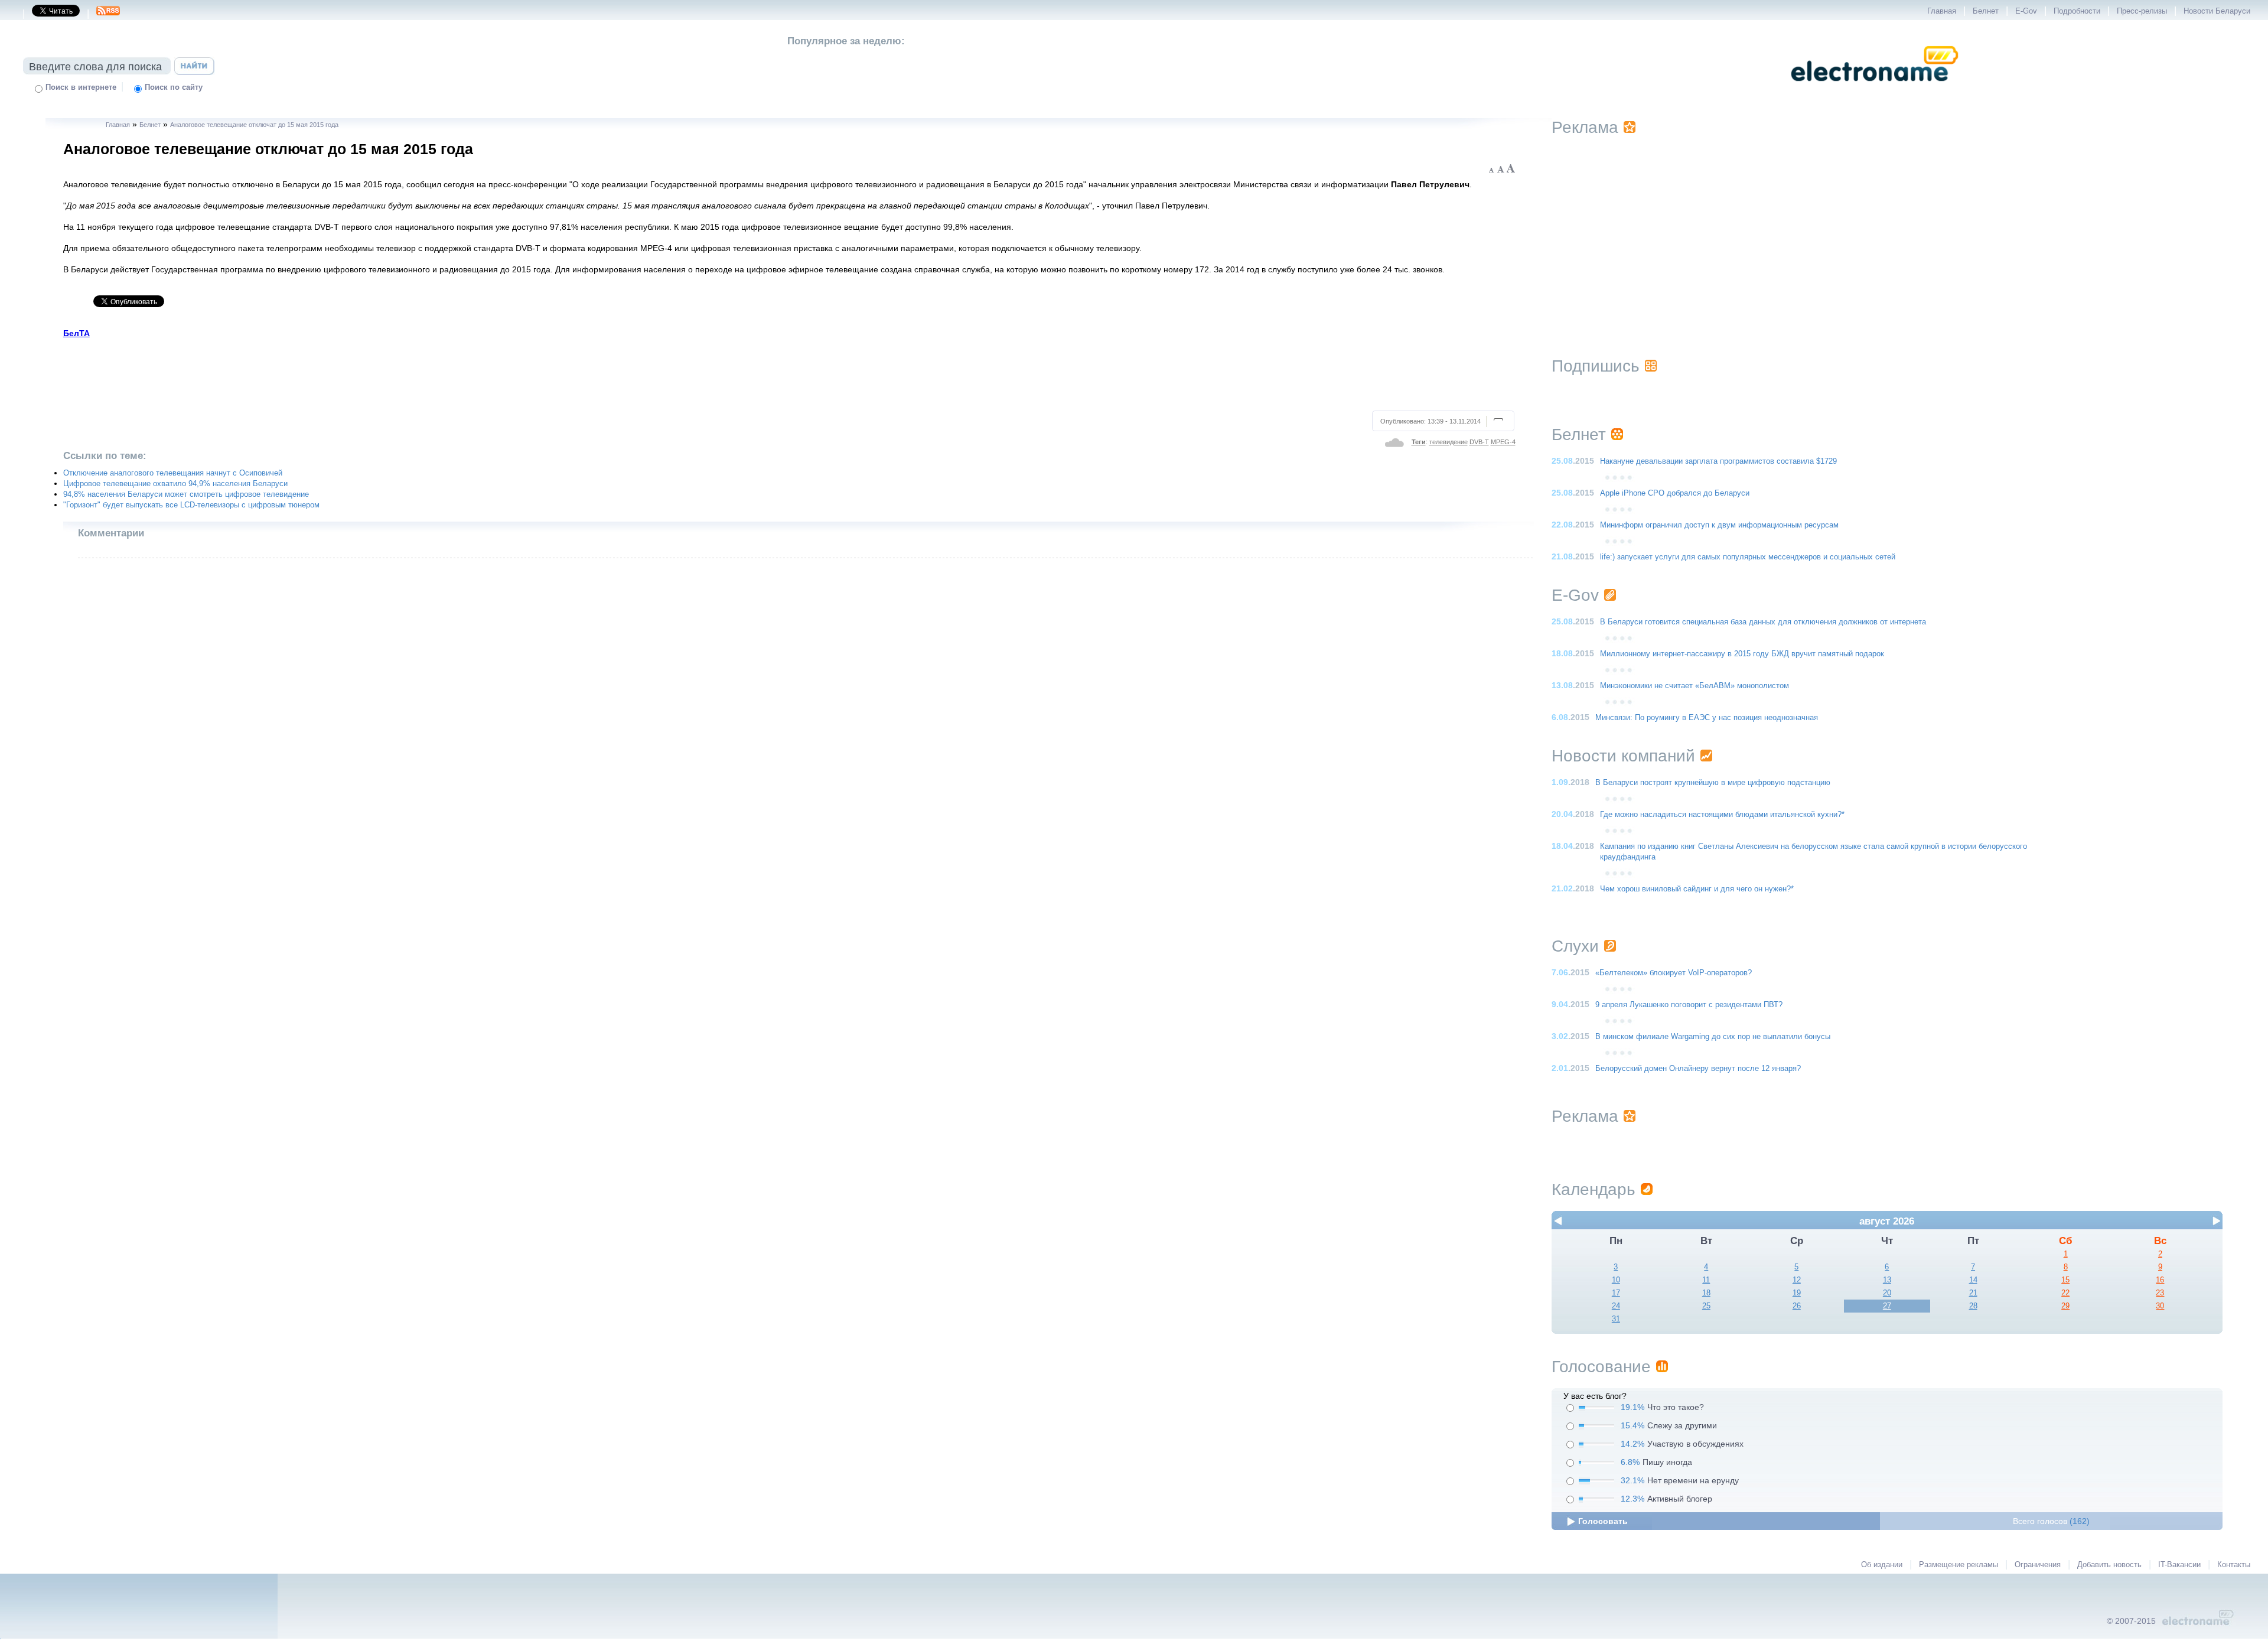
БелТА (76, 333)
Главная (1942, 11)
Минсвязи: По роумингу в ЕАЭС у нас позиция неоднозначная (1707, 718)
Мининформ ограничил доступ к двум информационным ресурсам (1719, 525)
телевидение (1449, 442)
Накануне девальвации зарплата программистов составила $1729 (1718, 461)
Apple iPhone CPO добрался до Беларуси (1675, 493)
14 (1973, 1280)
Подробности (2077, 11)
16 (2160, 1280)
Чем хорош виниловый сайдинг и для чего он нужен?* (1697, 889)
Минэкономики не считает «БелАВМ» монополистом (1695, 686)
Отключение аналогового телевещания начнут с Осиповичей (173, 473)
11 (1706, 1280)
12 (1797, 1280)
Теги (1419, 442)
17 (1616, 1293)
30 (2160, 1306)
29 (2065, 1306)
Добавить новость (2109, 1565)
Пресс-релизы (2142, 11)
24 (1616, 1306)
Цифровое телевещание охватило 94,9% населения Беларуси (175, 484)
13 (1887, 1280)
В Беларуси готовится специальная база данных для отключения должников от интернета (1763, 622)
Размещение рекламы (1959, 1565)
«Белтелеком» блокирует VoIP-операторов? (1674, 973)
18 (1706, 1293)
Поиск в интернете (81, 87)
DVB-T (1479, 442)
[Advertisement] (790, 373)
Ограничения (2038, 1565)
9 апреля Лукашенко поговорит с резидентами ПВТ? (1689, 1005)
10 (1616, 1280)
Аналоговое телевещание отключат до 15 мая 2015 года (254, 125)
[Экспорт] (108, 14)
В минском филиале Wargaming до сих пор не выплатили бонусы (1713, 1037)
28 (1973, 1306)
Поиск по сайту (174, 87)
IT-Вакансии (2179, 1565)
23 (2160, 1293)
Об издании (1882, 1565)
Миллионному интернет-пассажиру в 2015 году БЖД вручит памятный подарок (1742, 654)
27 (1887, 1306)
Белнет (1986, 11)
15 (2065, 1280)
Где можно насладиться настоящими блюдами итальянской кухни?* (1722, 815)
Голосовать (1603, 1521)
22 (2065, 1293)
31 (1616, 1319)
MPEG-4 (1503, 442)
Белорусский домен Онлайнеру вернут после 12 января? (1698, 1069)
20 (1887, 1293)
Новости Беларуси (2217, 11)
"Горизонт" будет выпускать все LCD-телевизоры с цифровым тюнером (191, 505)
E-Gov (2026, 11)
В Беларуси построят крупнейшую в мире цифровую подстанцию (1713, 783)
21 (1973, 1293)
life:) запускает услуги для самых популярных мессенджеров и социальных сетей (1748, 557)
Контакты (2234, 1565)
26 (1797, 1306)
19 (1797, 1293)
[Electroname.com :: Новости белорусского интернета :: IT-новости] (1875, 89)
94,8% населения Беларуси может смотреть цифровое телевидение (186, 494)
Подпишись (1596, 366)
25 (1706, 1306)
